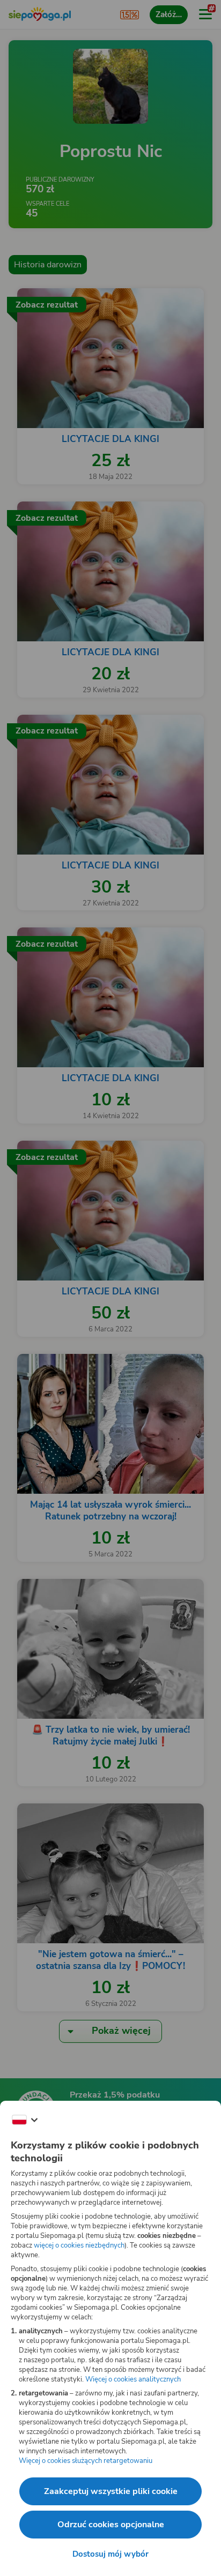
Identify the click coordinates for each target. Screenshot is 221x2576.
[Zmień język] (25, 2120)
